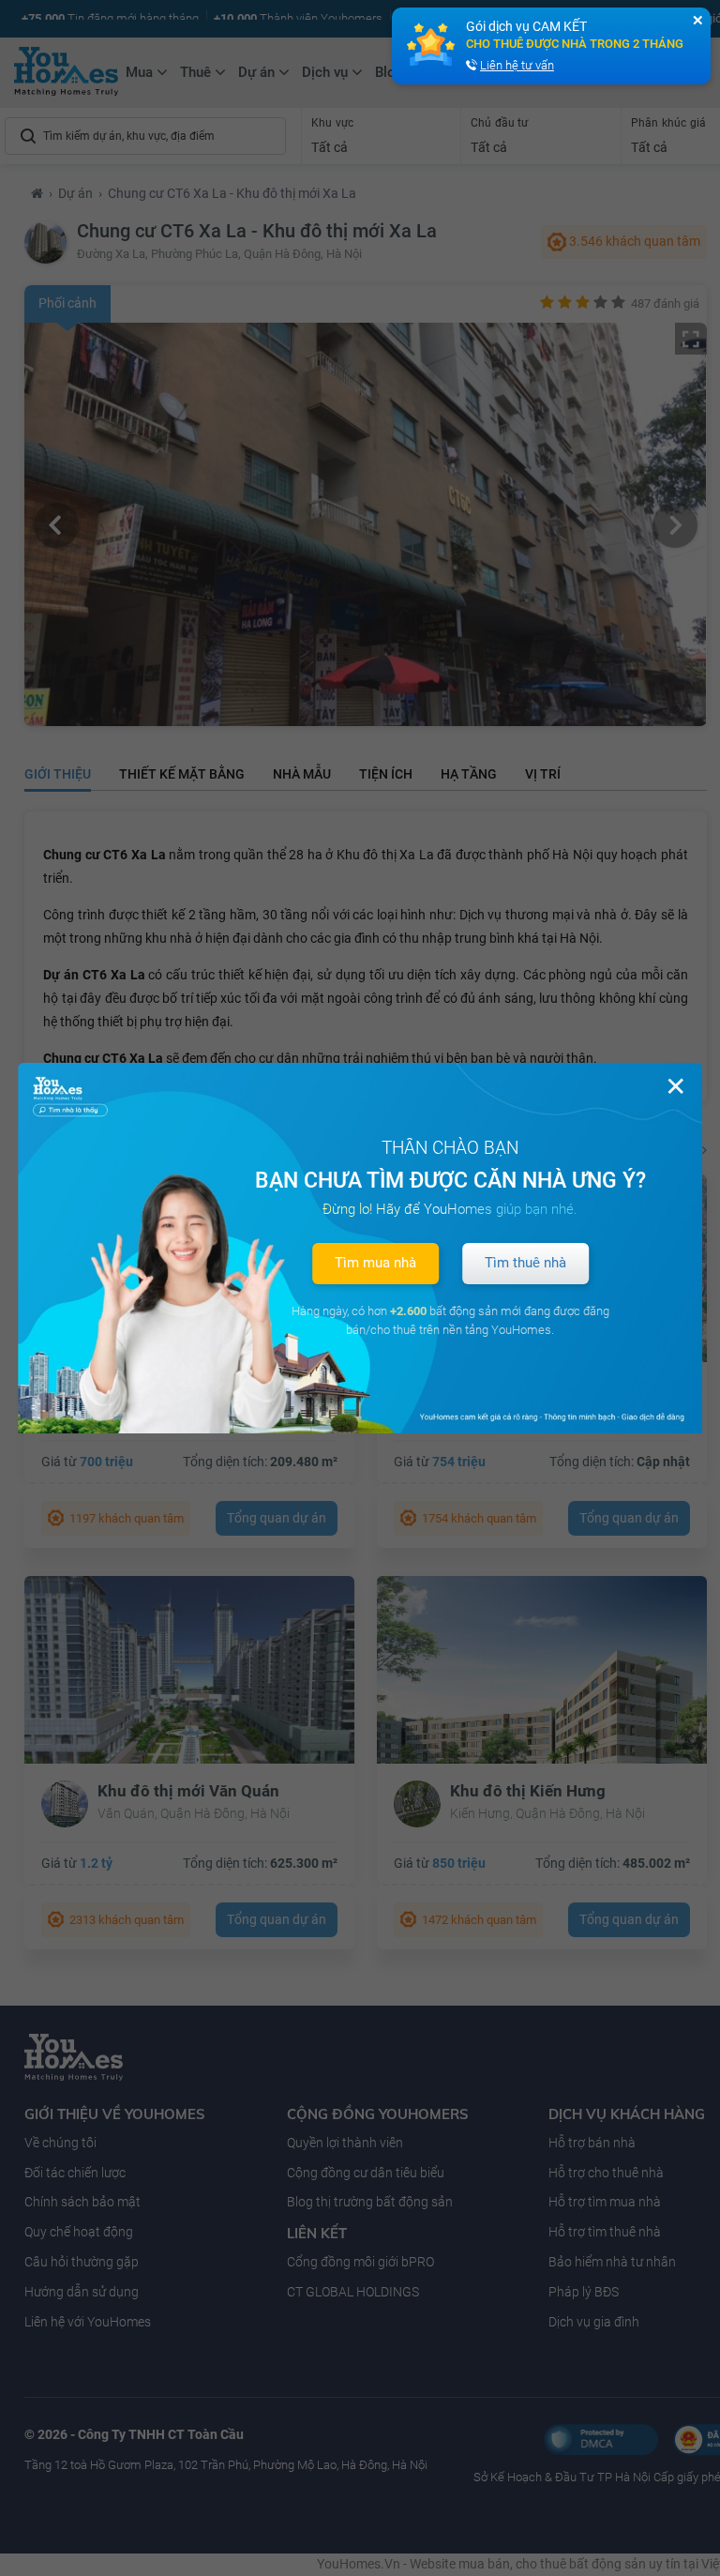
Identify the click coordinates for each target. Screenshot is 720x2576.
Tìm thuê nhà (525, 1263)
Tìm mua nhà (375, 1263)
